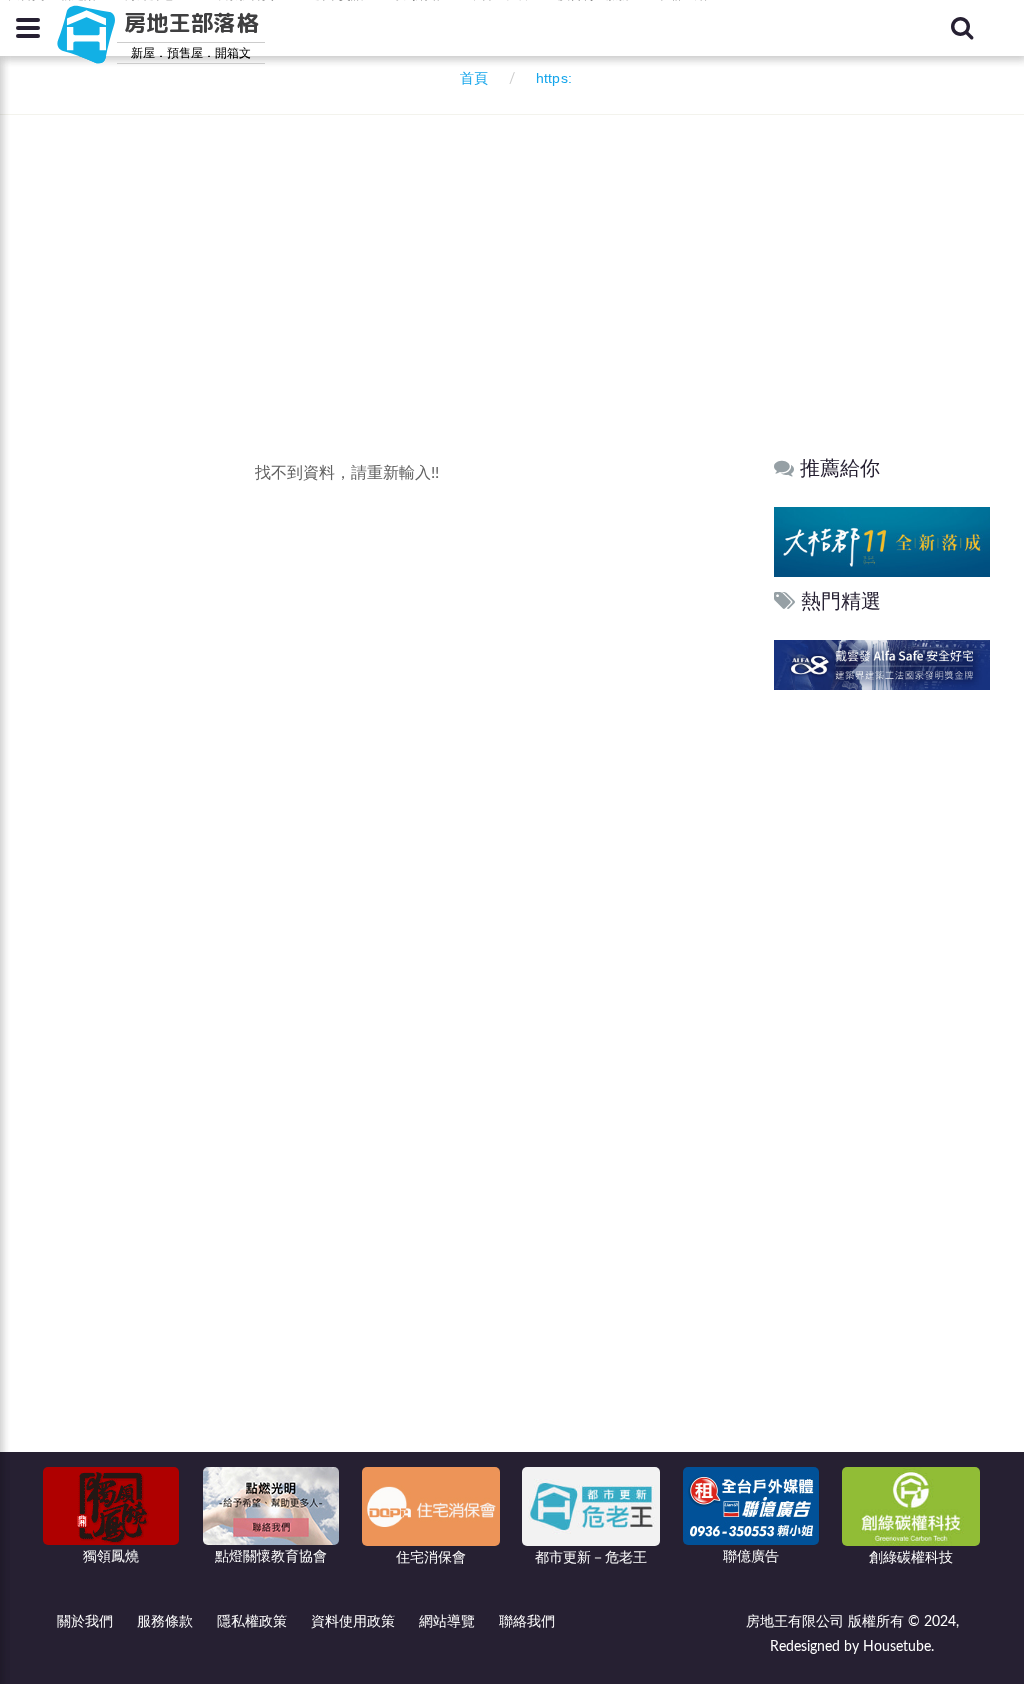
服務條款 (165, 1622)
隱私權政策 (252, 1622)
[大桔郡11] (882, 541)
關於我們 (85, 1622)
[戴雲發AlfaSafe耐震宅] (882, 664)
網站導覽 (447, 1622)
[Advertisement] (517, 250)
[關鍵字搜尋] (962, 28)
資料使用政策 (353, 1622)
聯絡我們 (527, 1622)
